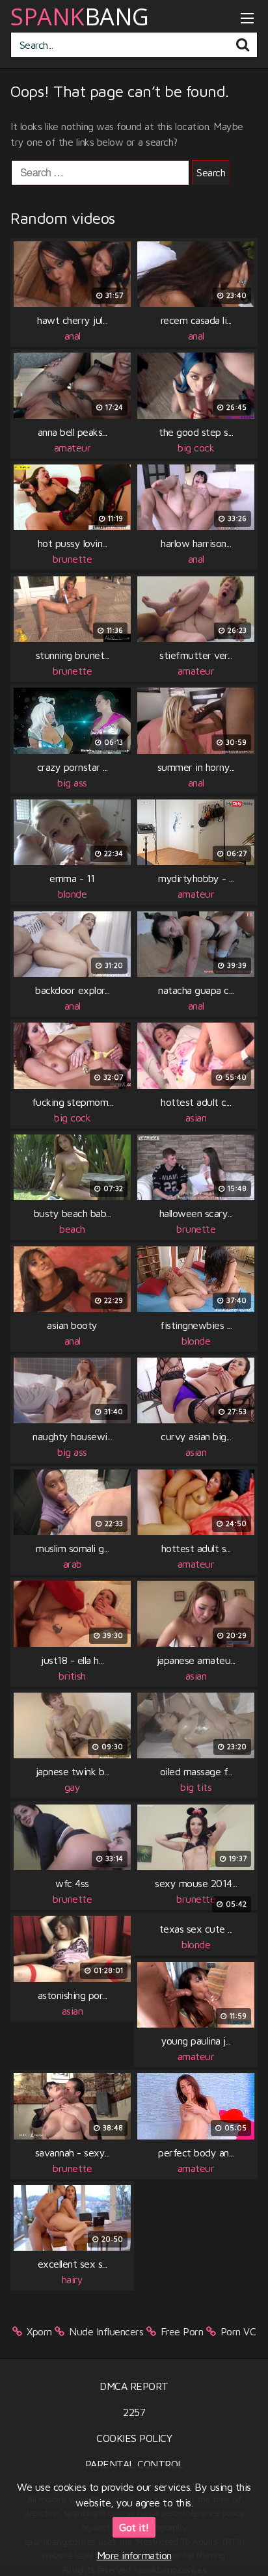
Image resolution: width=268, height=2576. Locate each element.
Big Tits (196, 1787)
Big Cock (196, 448)
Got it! (134, 2527)
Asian (196, 1118)
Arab (73, 1564)
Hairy (73, 2279)
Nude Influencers (106, 2331)
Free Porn (182, 2331)
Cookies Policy (134, 2438)
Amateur (73, 448)
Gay (73, 1787)
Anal (73, 336)
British (72, 1676)
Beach (72, 1229)
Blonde (72, 894)
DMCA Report (134, 2386)
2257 (134, 2412)
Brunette (72, 559)
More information (134, 2555)
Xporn (39, 2331)
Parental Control (134, 2464)
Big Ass (72, 783)
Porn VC (238, 2331)
